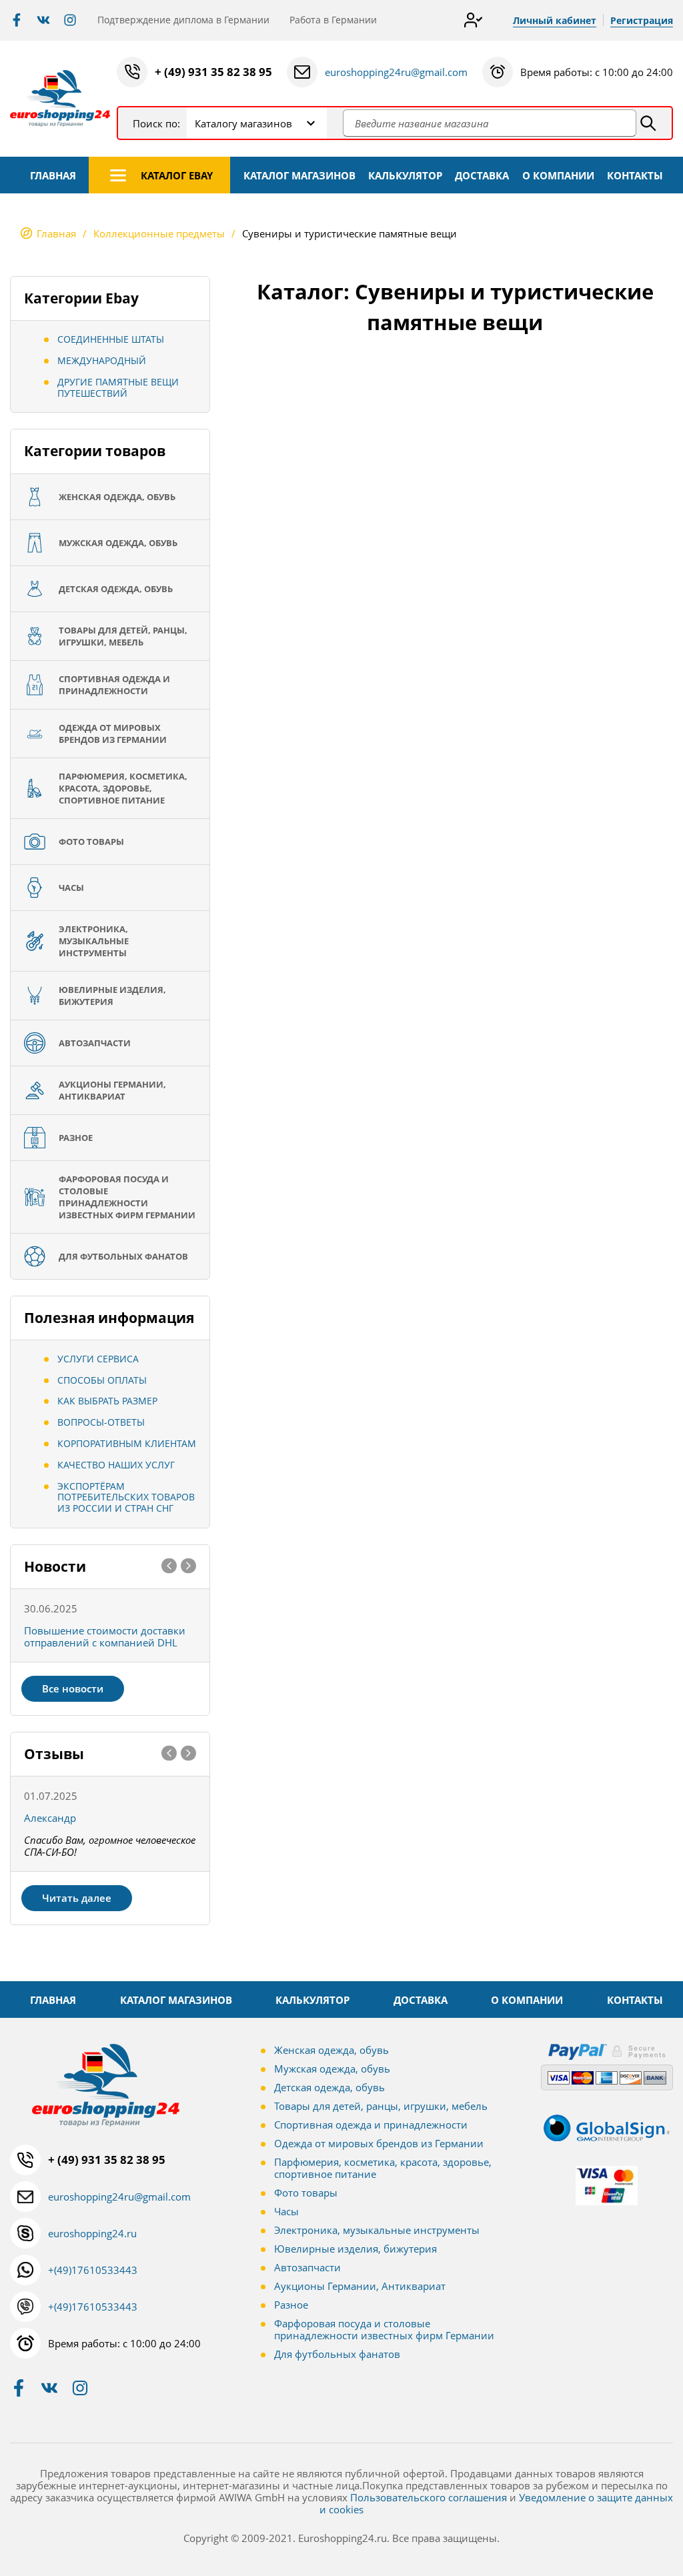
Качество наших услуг (116, 1465)
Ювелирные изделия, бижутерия (356, 2249)
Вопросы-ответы (101, 1422)
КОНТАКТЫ (635, 175)
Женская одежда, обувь (331, 2050)
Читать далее (77, 1898)
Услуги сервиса (98, 1359)
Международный (102, 360)
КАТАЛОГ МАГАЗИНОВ (299, 175)
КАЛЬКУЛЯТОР (405, 175)
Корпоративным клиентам (127, 1443)
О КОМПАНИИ (558, 175)
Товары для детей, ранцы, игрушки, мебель (381, 2106)
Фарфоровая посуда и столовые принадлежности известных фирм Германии (384, 2329)
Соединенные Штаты (111, 339)
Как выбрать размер (107, 1401)
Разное (291, 2305)
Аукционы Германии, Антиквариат (360, 2286)
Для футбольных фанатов (337, 2354)
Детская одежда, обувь (329, 2087)
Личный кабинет (555, 20)
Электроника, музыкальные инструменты (377, 2230)
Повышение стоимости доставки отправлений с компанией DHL (105, 1636)
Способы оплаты (102, 1380)
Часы (286, 2211)
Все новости (73, 1688)
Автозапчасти (307, 2267)
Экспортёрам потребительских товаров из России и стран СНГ (126, 1497)
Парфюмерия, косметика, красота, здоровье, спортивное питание (383, 2168)
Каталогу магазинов (243, 123)
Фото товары (306, 2193)
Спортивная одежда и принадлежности (371, 2125)
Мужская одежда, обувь (332, 2069)
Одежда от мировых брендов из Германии (379, 2143)
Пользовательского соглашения (429, 2497)
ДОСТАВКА (482, 175)
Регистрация (642, 20)
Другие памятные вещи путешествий (118, 387)
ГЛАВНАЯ (53, 175)
